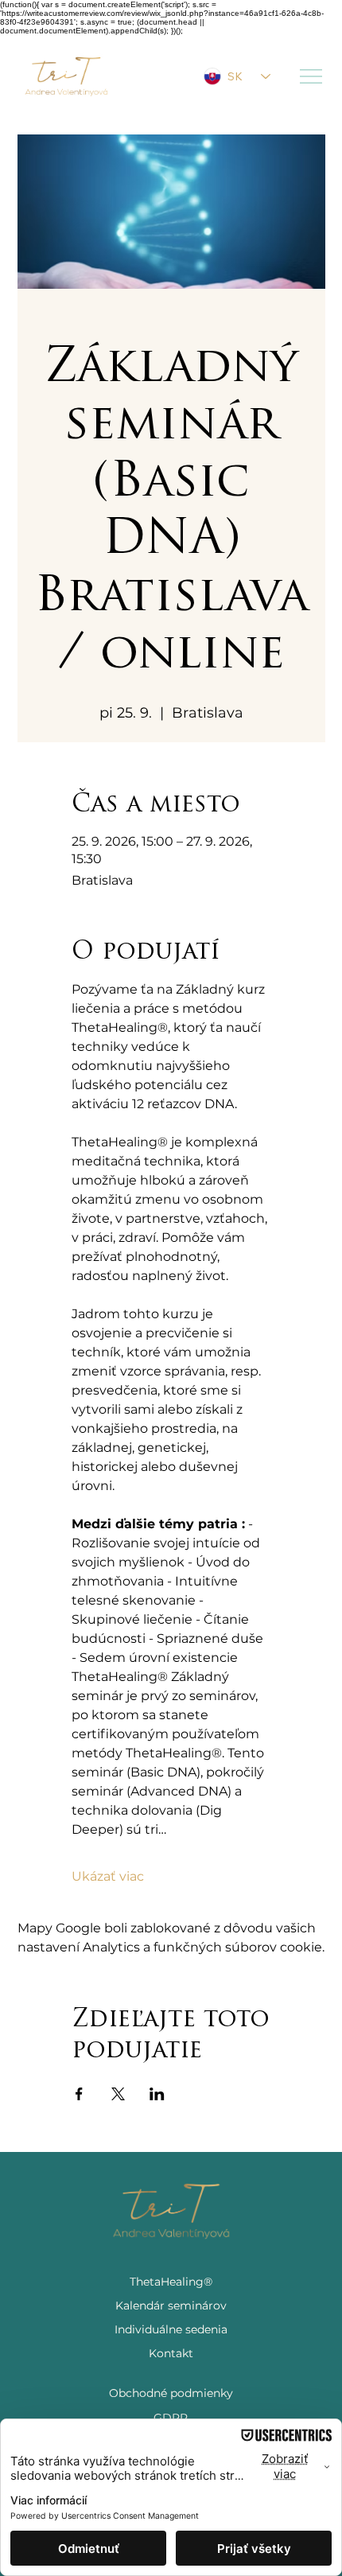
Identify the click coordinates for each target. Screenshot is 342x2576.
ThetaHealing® (171, 2282)
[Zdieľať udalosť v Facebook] (79, 2094)
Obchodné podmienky (171, 2393)
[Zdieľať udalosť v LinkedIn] (157, 2094)
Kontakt (171, 2353)
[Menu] (312, 76)
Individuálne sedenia (171, 2329)
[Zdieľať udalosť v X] (118, 2094)
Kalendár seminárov (171, 2306)
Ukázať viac (108, 1876)
